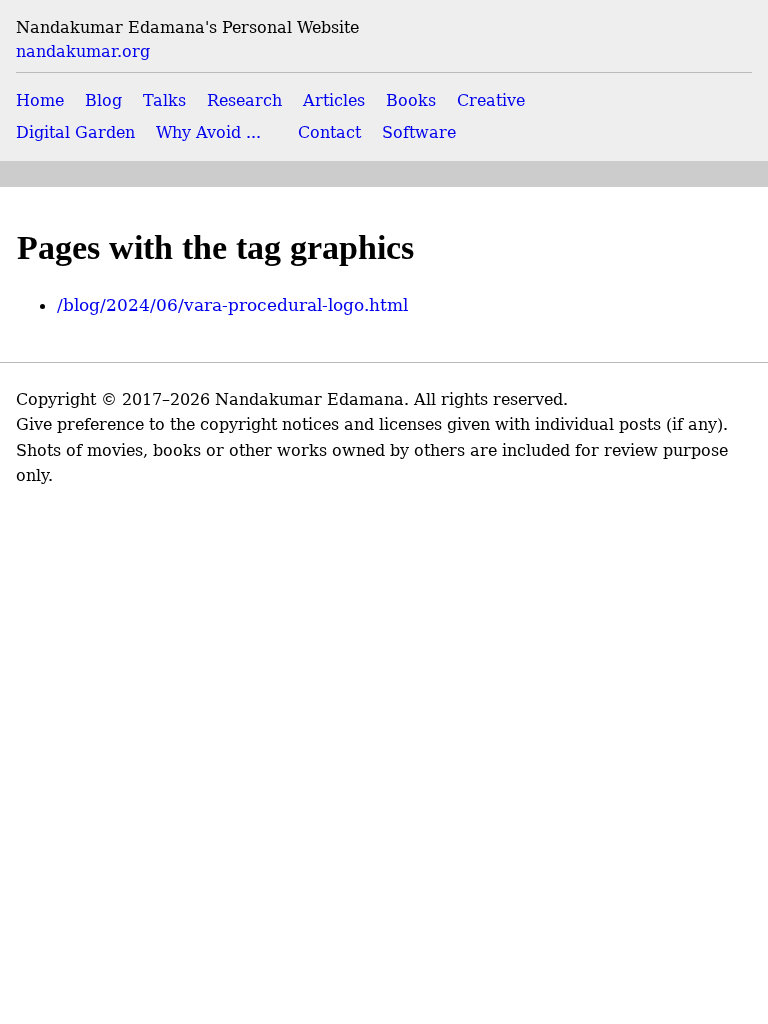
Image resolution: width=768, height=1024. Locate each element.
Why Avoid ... (208, 132)
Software (419, 132)
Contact (329, 132)
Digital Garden (75, 132)
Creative (491, 100)
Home (40, 100)
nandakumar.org (83, 51)
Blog (103, 100)
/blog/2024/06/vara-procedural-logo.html (232, 305)
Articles (334, 100)
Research (244, 100)
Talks (164, 100)
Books (411, 100)
